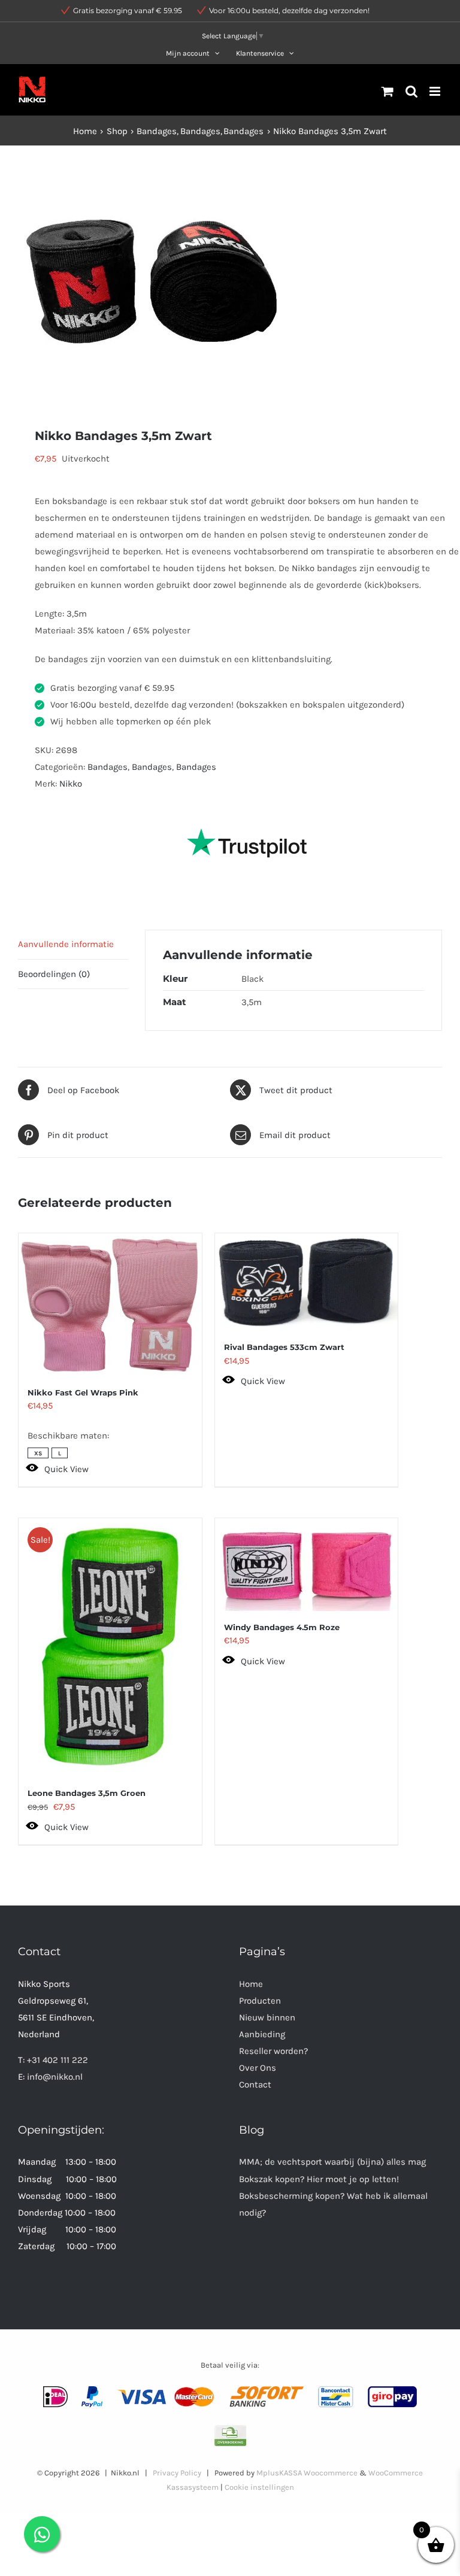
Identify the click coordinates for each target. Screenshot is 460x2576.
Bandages (108, 767)
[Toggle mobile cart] (388, 91)
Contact (255, 2085)
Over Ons (258, 2068)
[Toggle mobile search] (411, 91)
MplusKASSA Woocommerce (307, 2473)
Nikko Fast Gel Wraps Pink (83, 1392)
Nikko (71, 784)
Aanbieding (262, 2034)
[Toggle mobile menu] (436, 91)
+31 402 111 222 (57, 2060)
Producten (260, 2001)
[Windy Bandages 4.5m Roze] (307, 1565)
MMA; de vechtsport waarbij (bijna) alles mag (332, 2162)
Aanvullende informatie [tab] (66, 944)
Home (251, 1984)
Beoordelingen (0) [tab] (54, 974)
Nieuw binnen (267, 2017)
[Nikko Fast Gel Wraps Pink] (110, 1305)
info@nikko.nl (55, 2077)
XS (38, 1454)
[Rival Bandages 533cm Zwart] (307, 1282)
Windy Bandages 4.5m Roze (282, 1627)
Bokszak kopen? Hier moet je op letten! (319, 2179)
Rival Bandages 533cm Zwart (284, 1347)
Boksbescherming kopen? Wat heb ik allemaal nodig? (333, 2204)
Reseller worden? (273, 2051)
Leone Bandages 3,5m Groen (87, 1793)
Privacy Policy (177, 2473)
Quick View (66, 1469)
